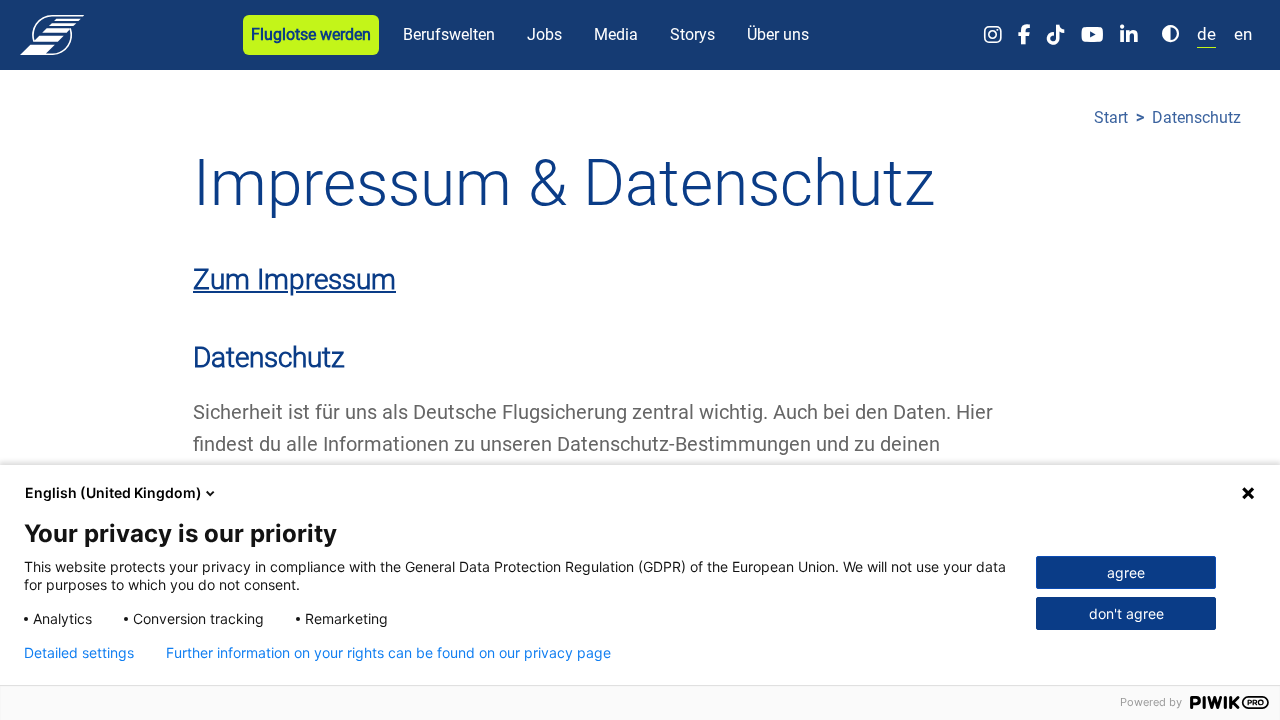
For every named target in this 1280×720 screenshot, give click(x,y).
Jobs (544, 34)
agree (1126, 572)
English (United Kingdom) (113, 492)
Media (616, 34)
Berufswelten (449, 34)
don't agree (1126, 613)
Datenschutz (1196, 117)
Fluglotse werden (311, 34)
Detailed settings (79, 653)
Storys (692, 34)
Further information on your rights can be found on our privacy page (388, 653)
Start (1111, 117)
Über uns (778, 34)
